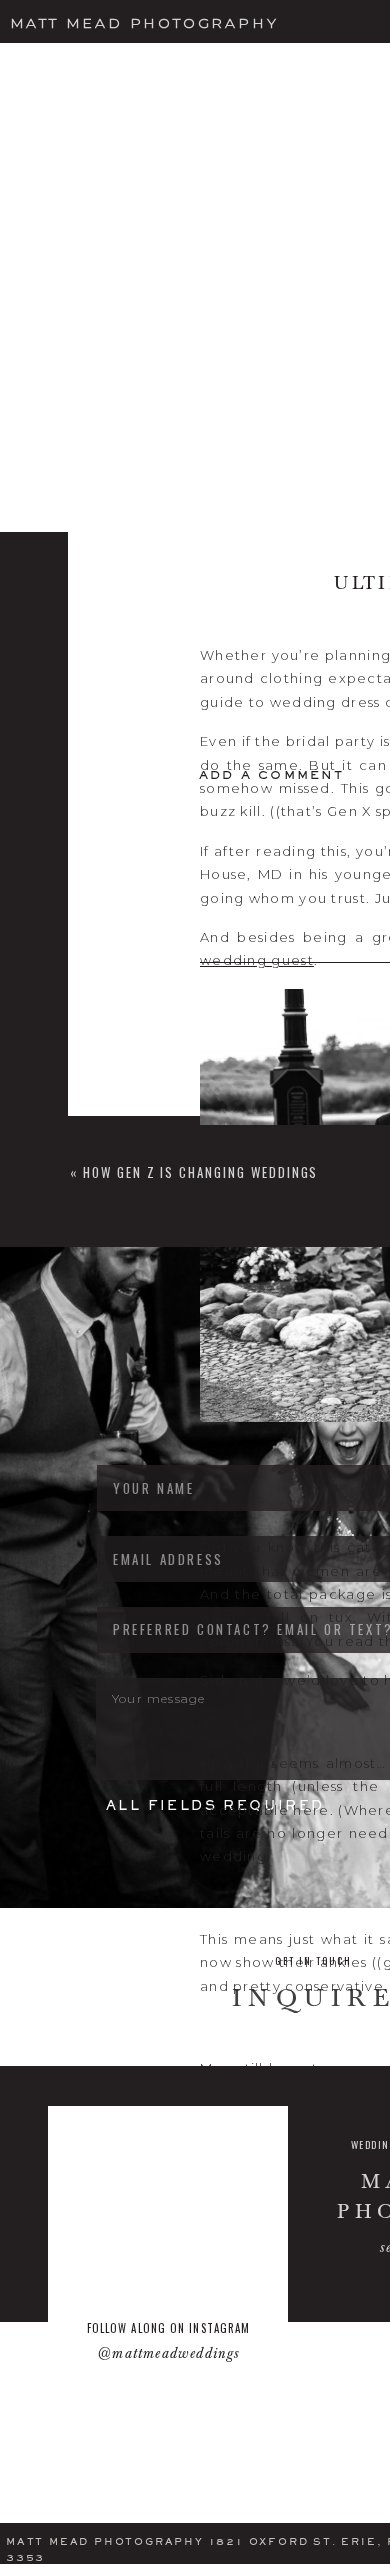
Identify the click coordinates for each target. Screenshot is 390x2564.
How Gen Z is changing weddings (201, 1172)
